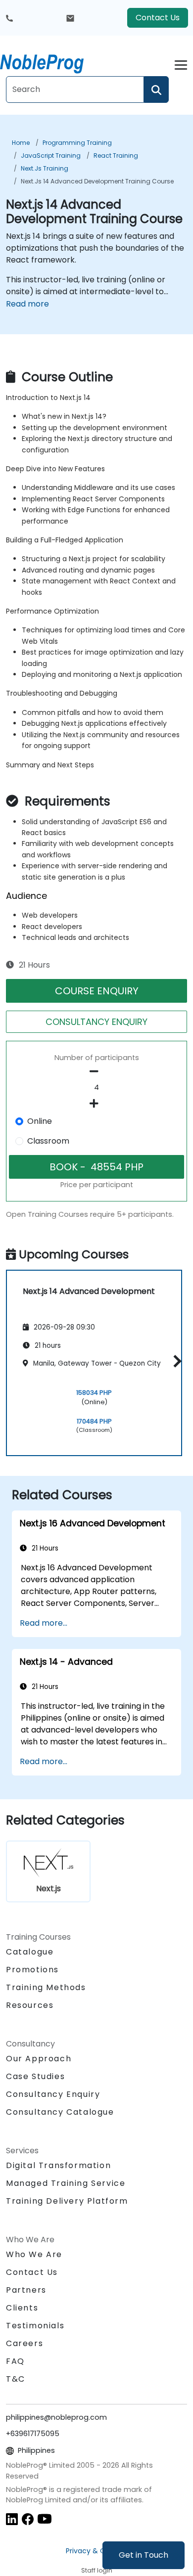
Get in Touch (144, 2555)
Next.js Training (45, 168)
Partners (26, 2290)
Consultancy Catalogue (60, 2112)
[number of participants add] (96, 1104)
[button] (175, 1361)
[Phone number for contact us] (9, 18)
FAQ (15, 2361)
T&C (16, 2379)
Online (40, 1121)
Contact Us (158, 18)
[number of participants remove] (96, 1071)
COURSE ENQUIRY (97, 991)
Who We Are (34, 2254)
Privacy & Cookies (96, 2551)
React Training (116, 155)
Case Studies (35, 2076)
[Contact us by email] (70, 18)
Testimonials (35, 2326)
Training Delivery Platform (67, 2201)
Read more (27, 304)
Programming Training (77, 143)
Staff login (97, 2570)
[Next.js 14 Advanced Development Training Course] (51, 62)
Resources (30, 2005)
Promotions (32, 1970)
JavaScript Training (51, 155)
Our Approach (39, 2059)
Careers (24, 2343)
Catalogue (30, 1952)
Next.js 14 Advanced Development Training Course (97, 181)
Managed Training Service (66, 2183)
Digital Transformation (58, 2165)
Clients (22, 2308)
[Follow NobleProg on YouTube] (45, 2518)
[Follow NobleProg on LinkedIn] (12, 2518)
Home (21, 143)
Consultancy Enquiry (53, 2094)
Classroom (48, 1141)
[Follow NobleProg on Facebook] (28, 2518)
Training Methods (46, 1987)
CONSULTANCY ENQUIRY (96, 1022)
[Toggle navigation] (181, 64)
